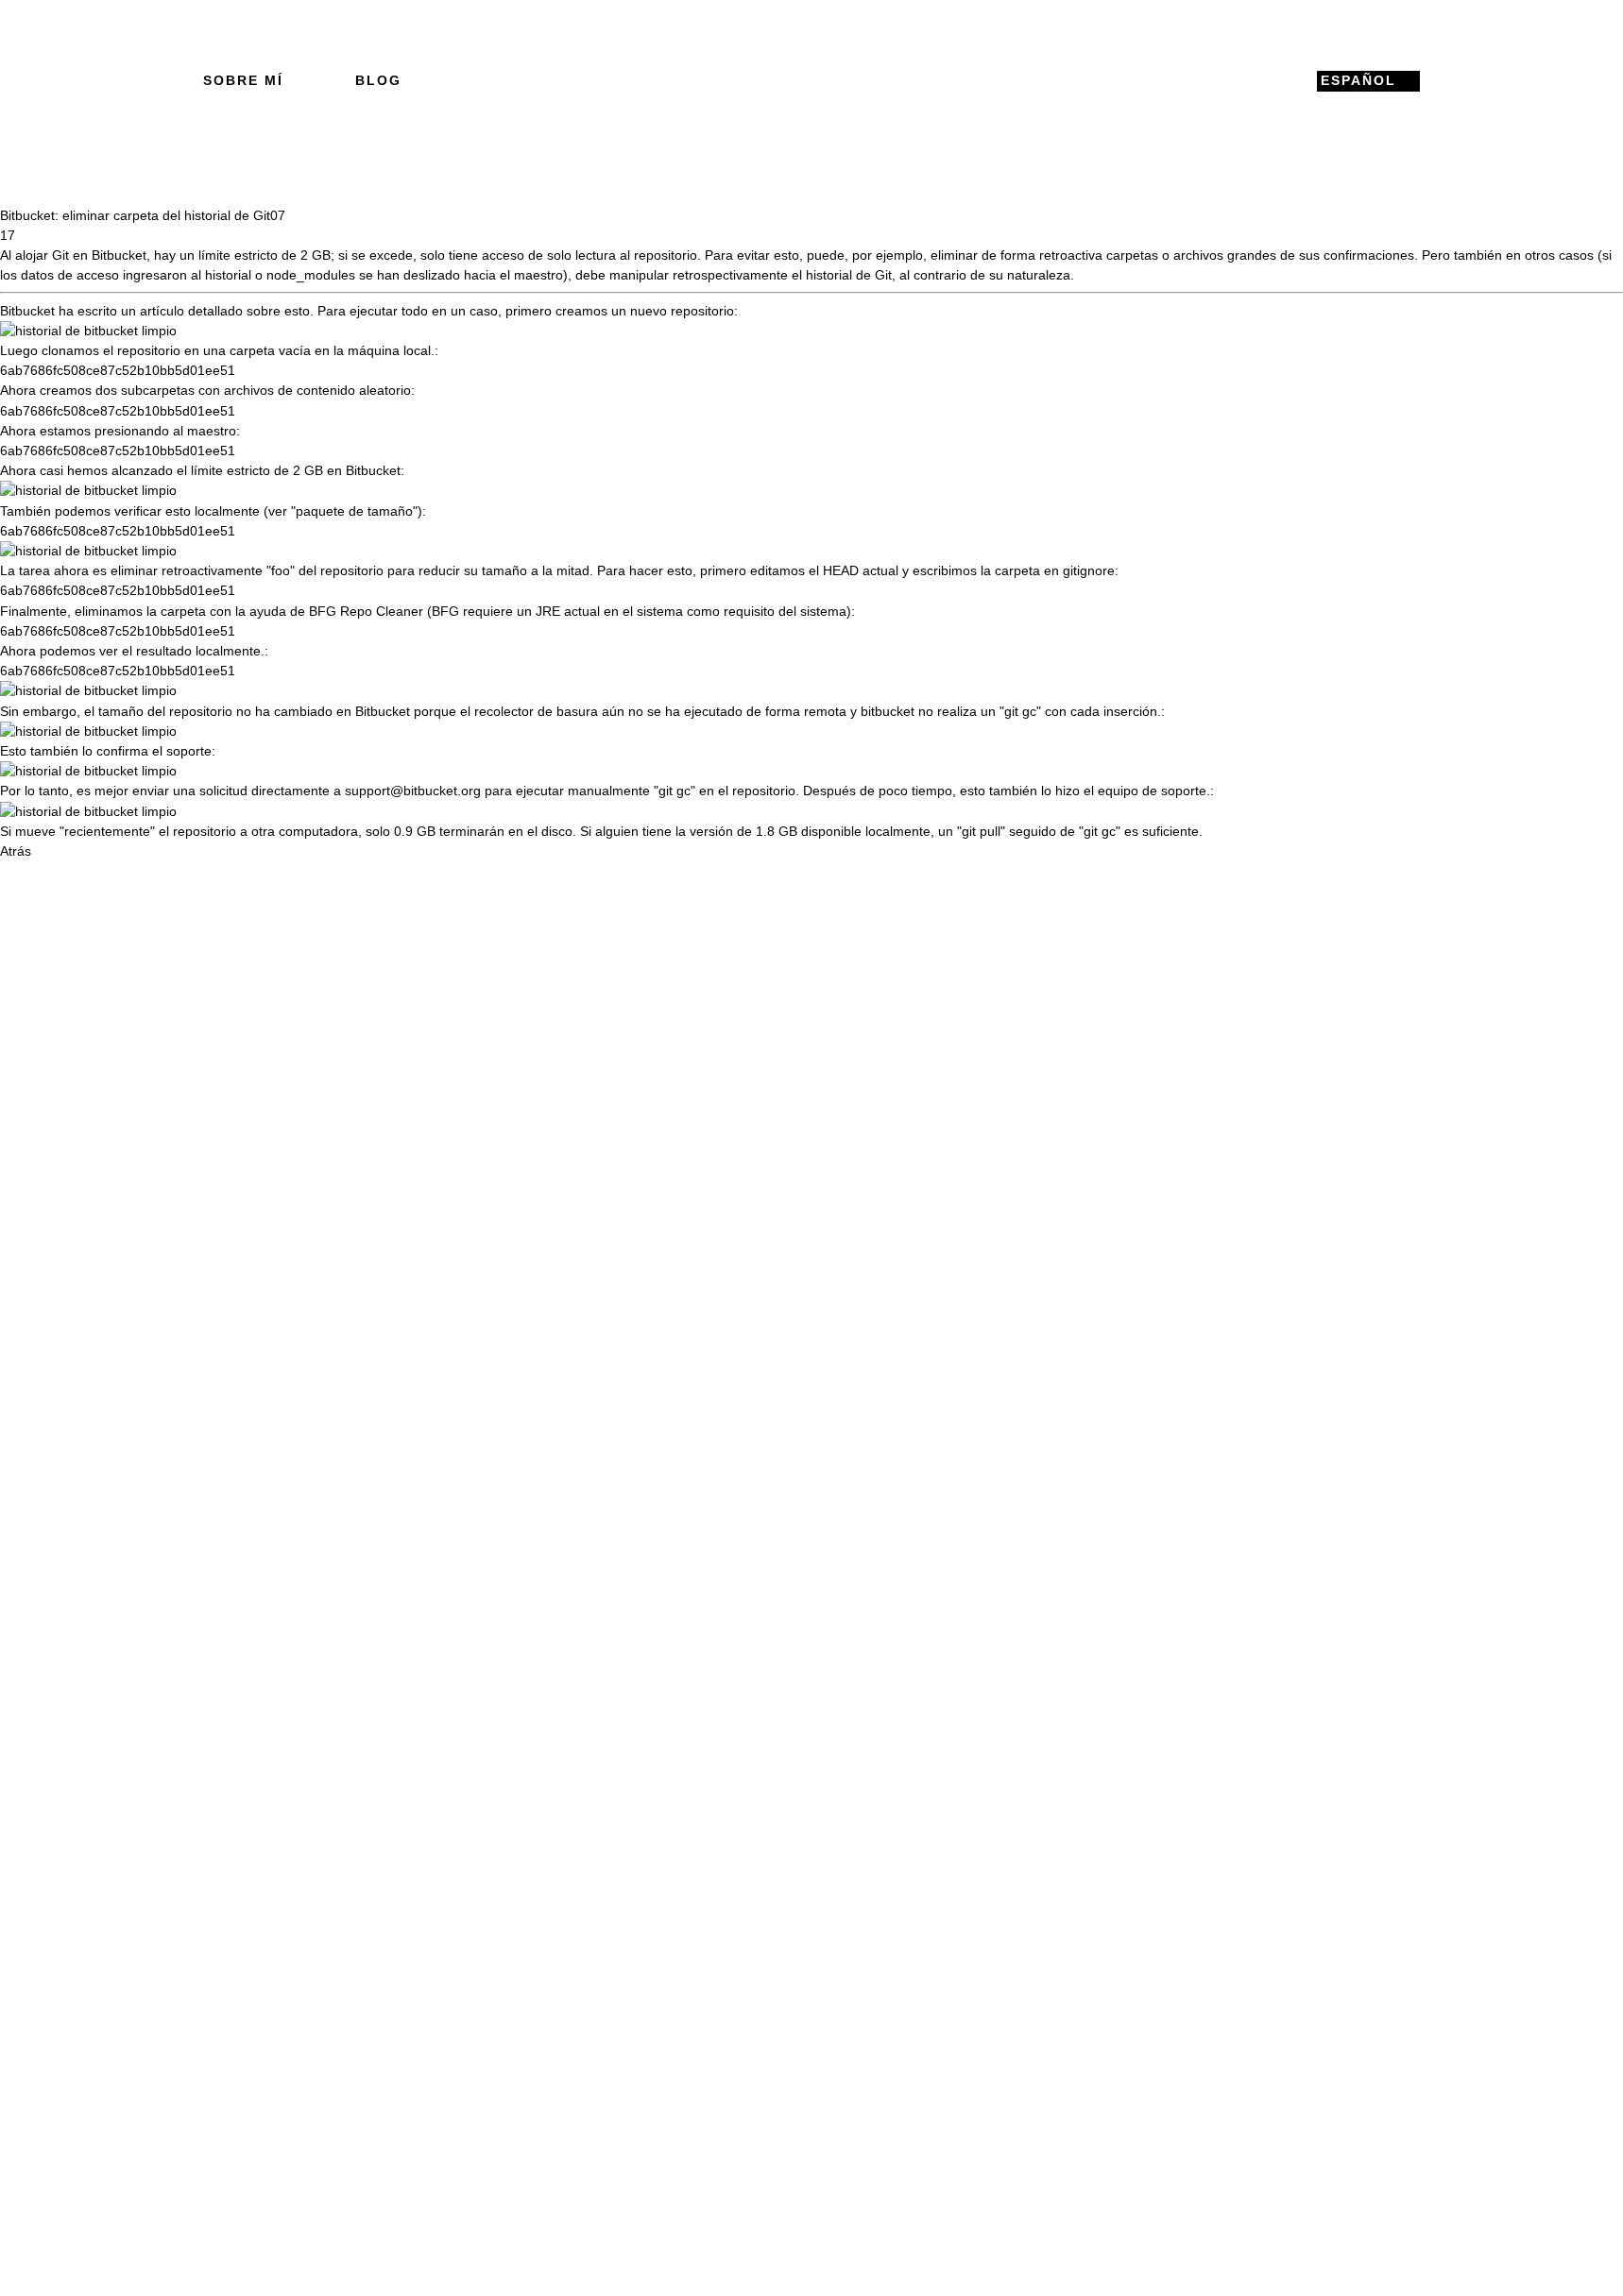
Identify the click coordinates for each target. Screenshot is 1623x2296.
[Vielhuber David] (812, 81)
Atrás (16, 851)
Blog (378, 80)
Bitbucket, (121, 255)
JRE (548, 611)
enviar (151, 791)
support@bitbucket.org (413, 791)
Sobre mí (243, 80)
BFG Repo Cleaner (366, 611)
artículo (162, 311)
